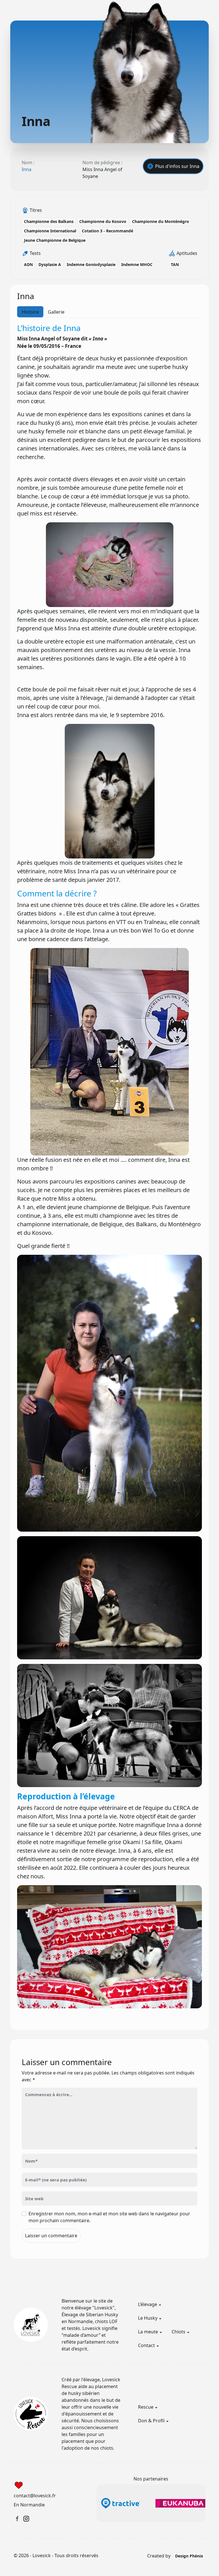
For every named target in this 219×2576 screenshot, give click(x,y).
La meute (148, 2332)
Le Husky (148, 2318)
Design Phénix (189, 2556)
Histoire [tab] (30, 312)
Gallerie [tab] (56, 312)
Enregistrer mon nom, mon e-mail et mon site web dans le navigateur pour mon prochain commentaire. (109, 2217)
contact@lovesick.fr (35, 2496)
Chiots (179, 2332)
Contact (146, 2345)
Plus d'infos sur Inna (177, 166)
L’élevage (148, 2304)
